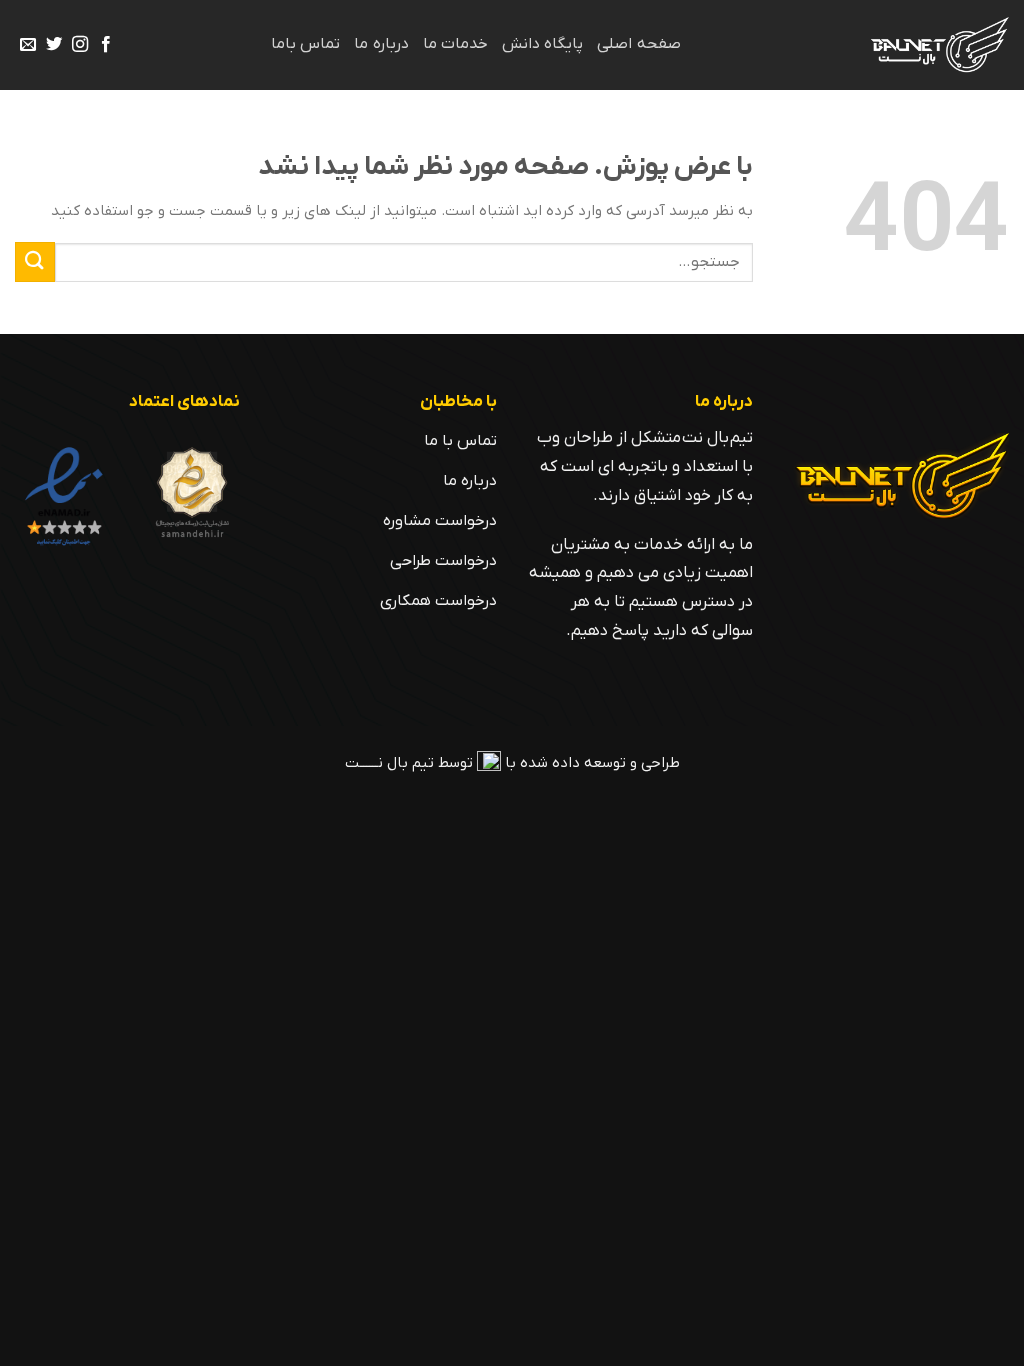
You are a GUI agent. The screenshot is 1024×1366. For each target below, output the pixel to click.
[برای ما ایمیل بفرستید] (28, 45)
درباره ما (381, 44)
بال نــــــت (376, 763)
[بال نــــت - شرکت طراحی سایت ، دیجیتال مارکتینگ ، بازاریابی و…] (935, 45)
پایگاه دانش (542, 44)
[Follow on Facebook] (106, 45)
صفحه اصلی (638, 44)
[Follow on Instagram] (80, 45)
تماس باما (305, 44)
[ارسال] (35, 261)
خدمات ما (455, 44)
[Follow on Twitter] (54, 45)
